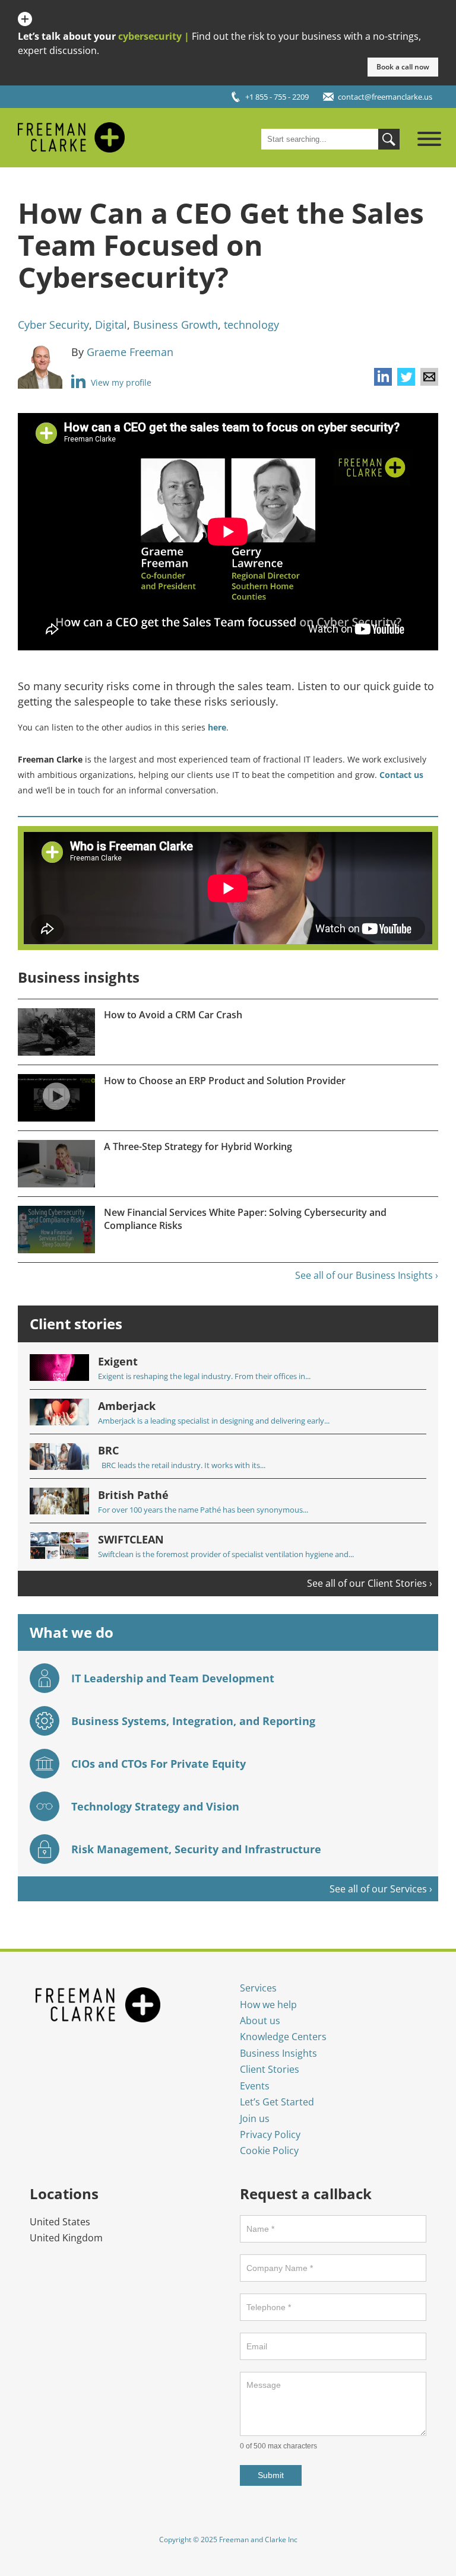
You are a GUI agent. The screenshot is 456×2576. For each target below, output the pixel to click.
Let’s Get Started (277, 2102)
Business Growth (175, 325)
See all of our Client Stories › (370, 1583)
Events (255, 2086)
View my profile (120, 382)
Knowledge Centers (283, 2037)
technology (251, 325)
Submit (271, 2475)
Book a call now (403, 67)
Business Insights (278, 2053)
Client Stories (270, 2069)
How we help (268, 2005)
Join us (255, 2118)
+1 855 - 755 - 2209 (277, 97)
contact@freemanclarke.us (385, 97)
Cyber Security (53, 325)
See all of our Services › (381, 1889)
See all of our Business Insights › (367, 1275)
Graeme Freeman (130, 352)
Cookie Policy (269, 2151)
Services (258, 1988)
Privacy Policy (270, 2135)
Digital (111, 325)
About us (260, 2021)
